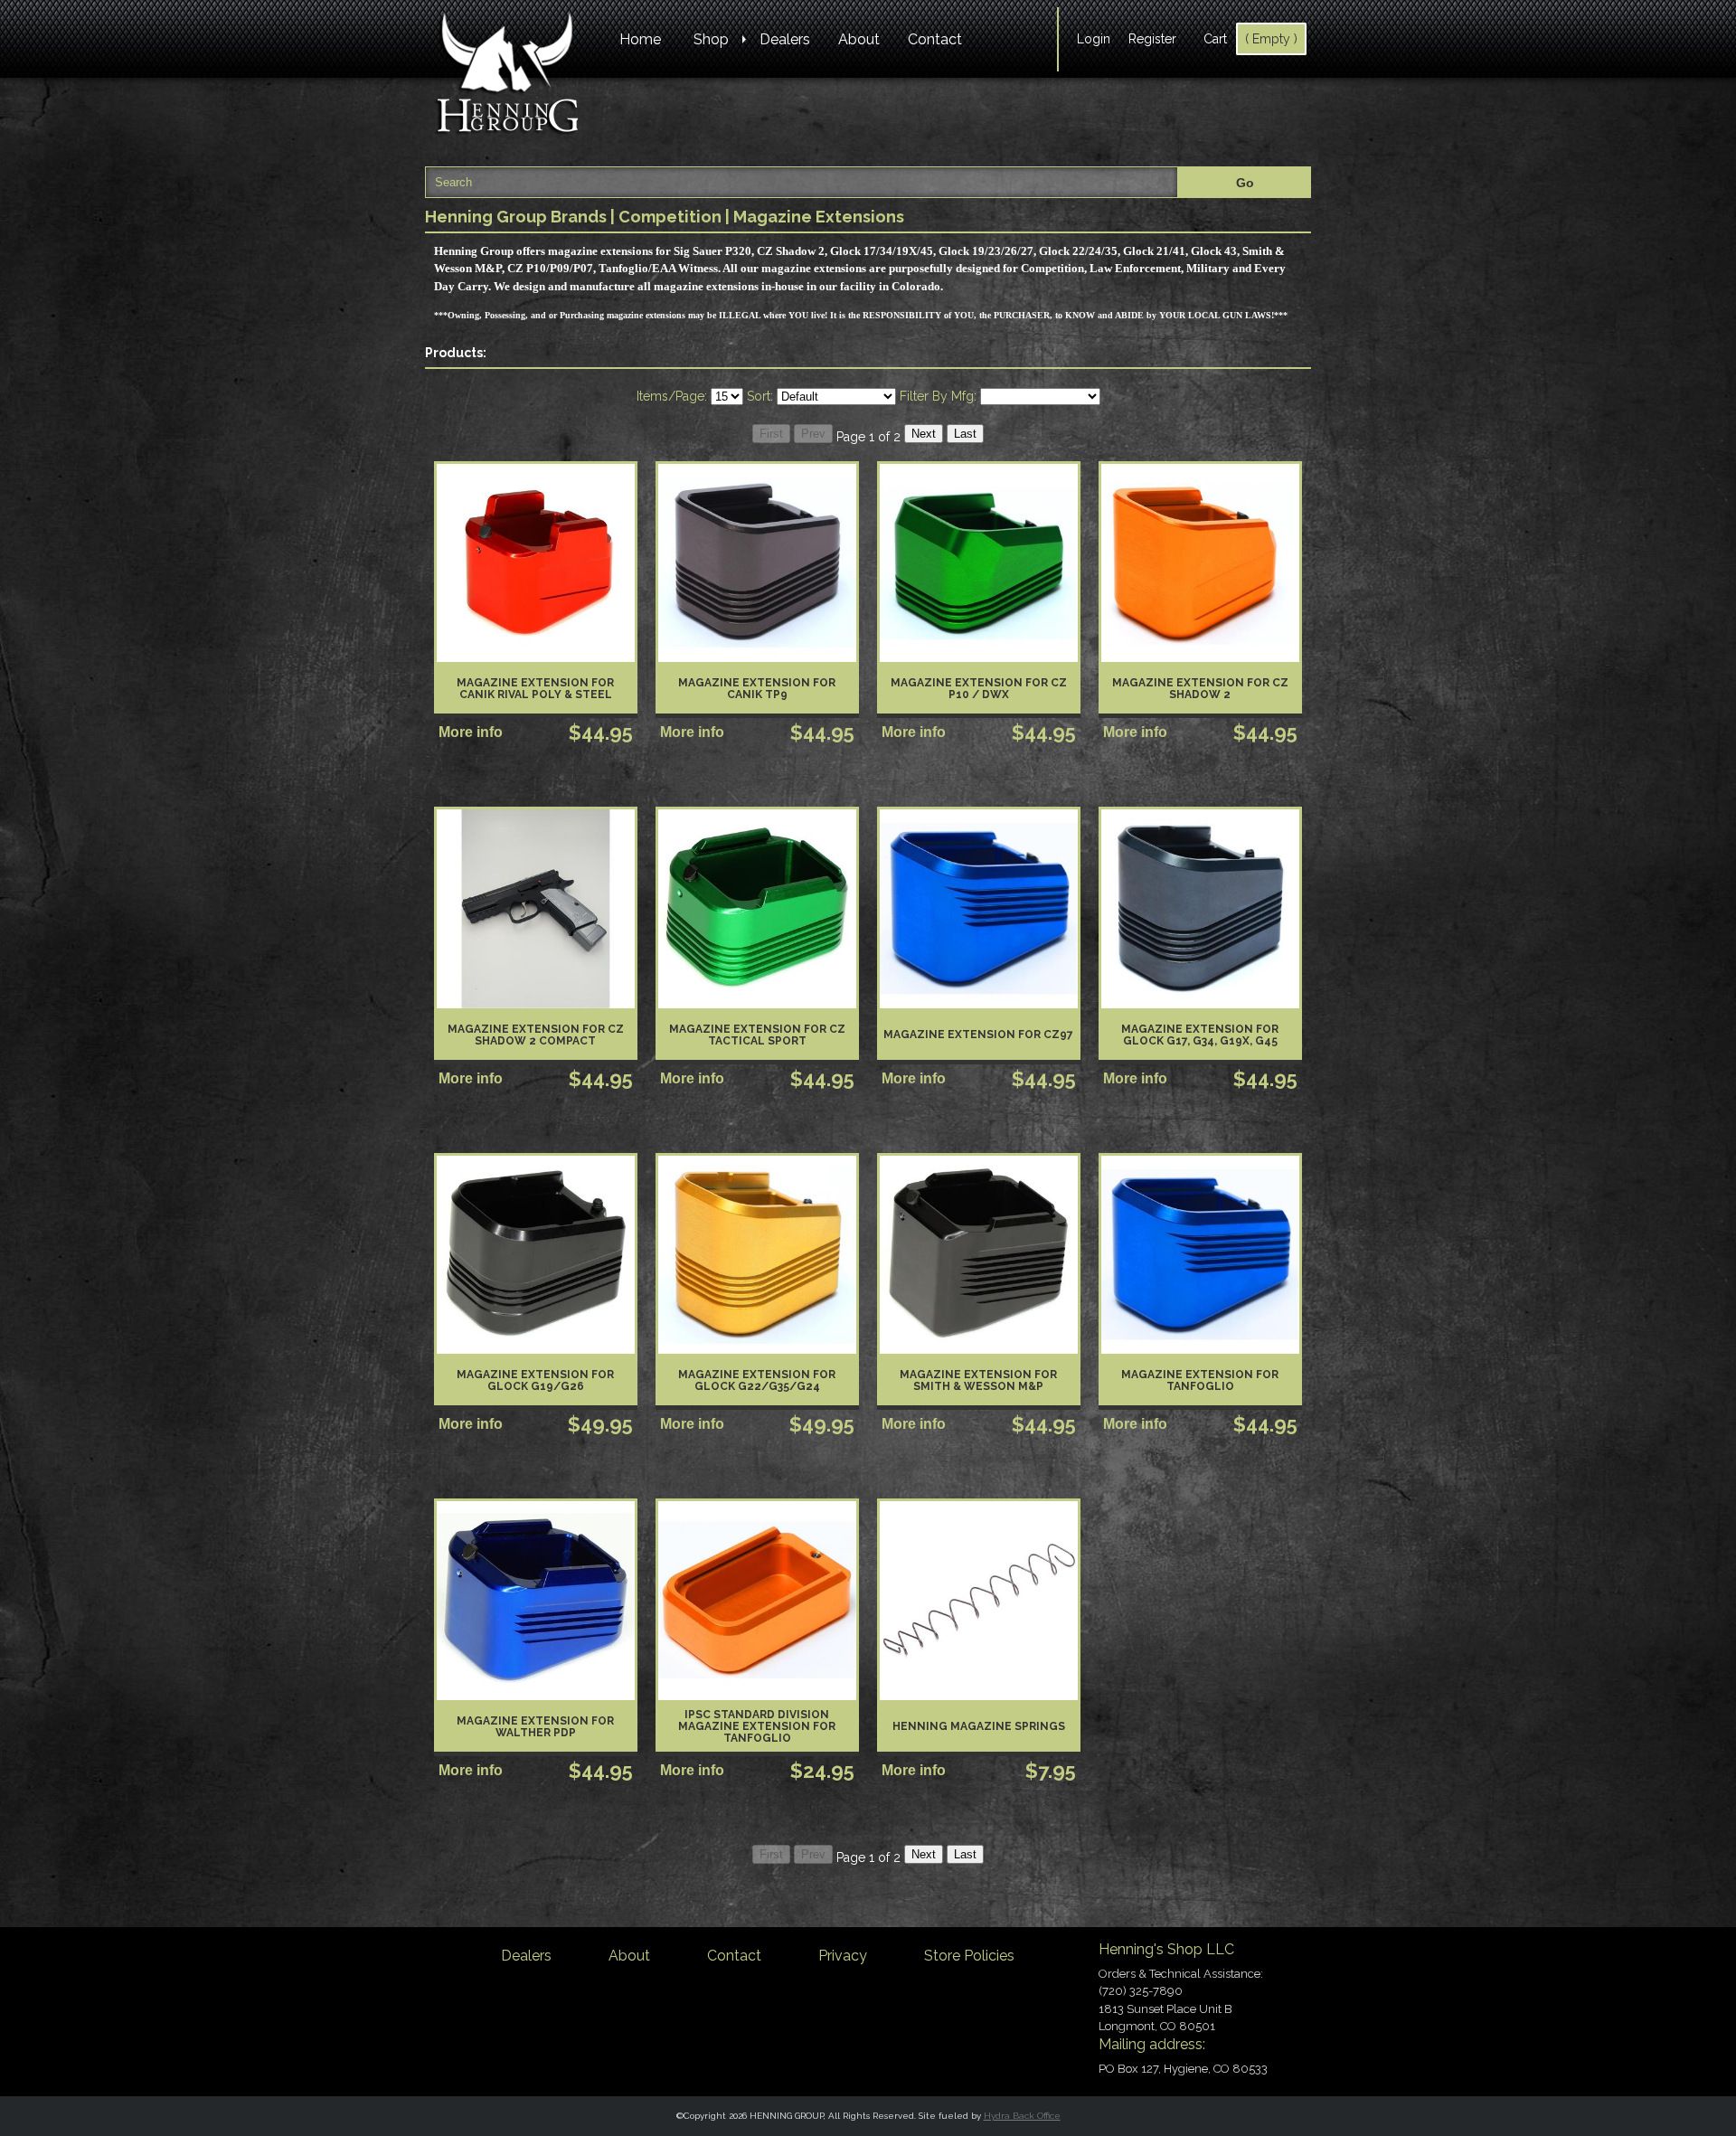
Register (1152, 39)
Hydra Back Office (1022, 2116)
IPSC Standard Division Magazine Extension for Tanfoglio (757, 1726)
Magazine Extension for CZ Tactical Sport (757, 1035)
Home (640, 39)
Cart (1215, 39)
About (859, 39)
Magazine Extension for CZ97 (978, 1035)
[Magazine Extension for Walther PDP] (536, 1600)
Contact (935, 39)
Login (1094, 39)
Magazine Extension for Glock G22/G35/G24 (757, 1380)
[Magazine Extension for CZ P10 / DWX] (979, 563)
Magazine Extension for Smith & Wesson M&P (978, 1380)
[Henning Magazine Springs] (979, 1600)
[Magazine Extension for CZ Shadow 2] (1200, 563)
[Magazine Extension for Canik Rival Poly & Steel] (536, 563)
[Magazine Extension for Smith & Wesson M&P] (979, 1255)
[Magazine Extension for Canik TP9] (757, 563)
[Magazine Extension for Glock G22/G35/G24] (757, 1255)
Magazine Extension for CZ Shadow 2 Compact (536, 1035)
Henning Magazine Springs (979, 1726)
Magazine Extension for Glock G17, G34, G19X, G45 (1200, 1035)
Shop (711, 39)
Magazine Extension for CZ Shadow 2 (1200, 689)
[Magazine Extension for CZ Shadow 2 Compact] (536, 908)
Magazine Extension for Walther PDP (535, 1727)
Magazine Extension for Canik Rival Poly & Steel (535, 689)
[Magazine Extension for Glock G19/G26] (536, 1255)
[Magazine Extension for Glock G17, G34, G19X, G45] (1200, 908)
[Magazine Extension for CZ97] (979, 908)
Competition (670, 217)
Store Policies (969, 1956)
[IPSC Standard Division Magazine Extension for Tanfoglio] (757, 1600)
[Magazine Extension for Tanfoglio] (1200, 1255)
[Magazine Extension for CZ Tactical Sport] (757, 908)
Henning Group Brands (516, 217)
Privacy (843, 1956)
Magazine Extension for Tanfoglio (1200, 1380)
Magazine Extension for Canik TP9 (757, 689)
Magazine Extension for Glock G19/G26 (535, 1380)
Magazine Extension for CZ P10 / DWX (979, 689)
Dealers (785, 39)
